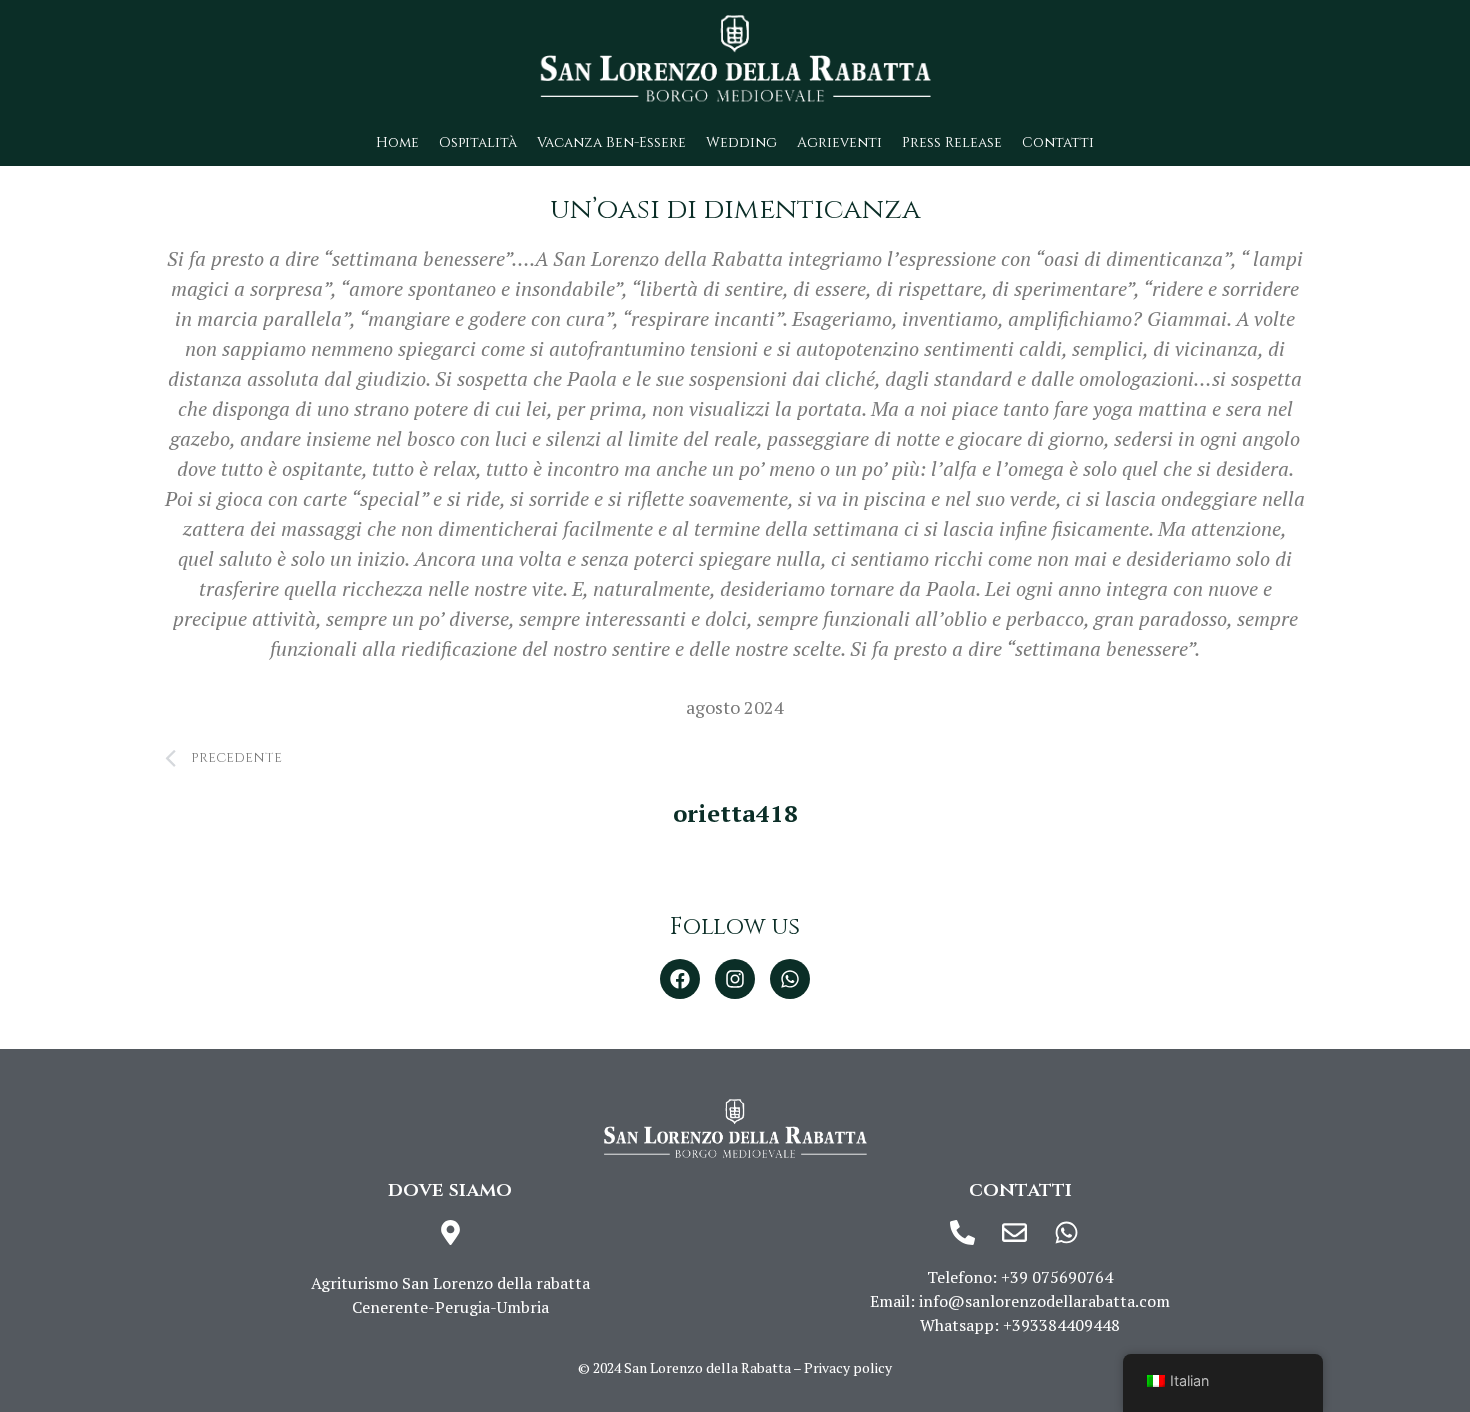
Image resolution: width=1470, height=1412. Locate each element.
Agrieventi (839, 142)
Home (397, 142)
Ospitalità (478, 142)
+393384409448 (1061, 1325)
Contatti (1058, 142)
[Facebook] (680, 979)
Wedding (741, 142)
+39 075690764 (1057, 1277)
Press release (952, 142)
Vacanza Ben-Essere (611, 142)
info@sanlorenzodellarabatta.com (1044, 1301)
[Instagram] (735, 979)
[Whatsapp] (790, 979)
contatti (1020, 1189)
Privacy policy (848, 1367)
